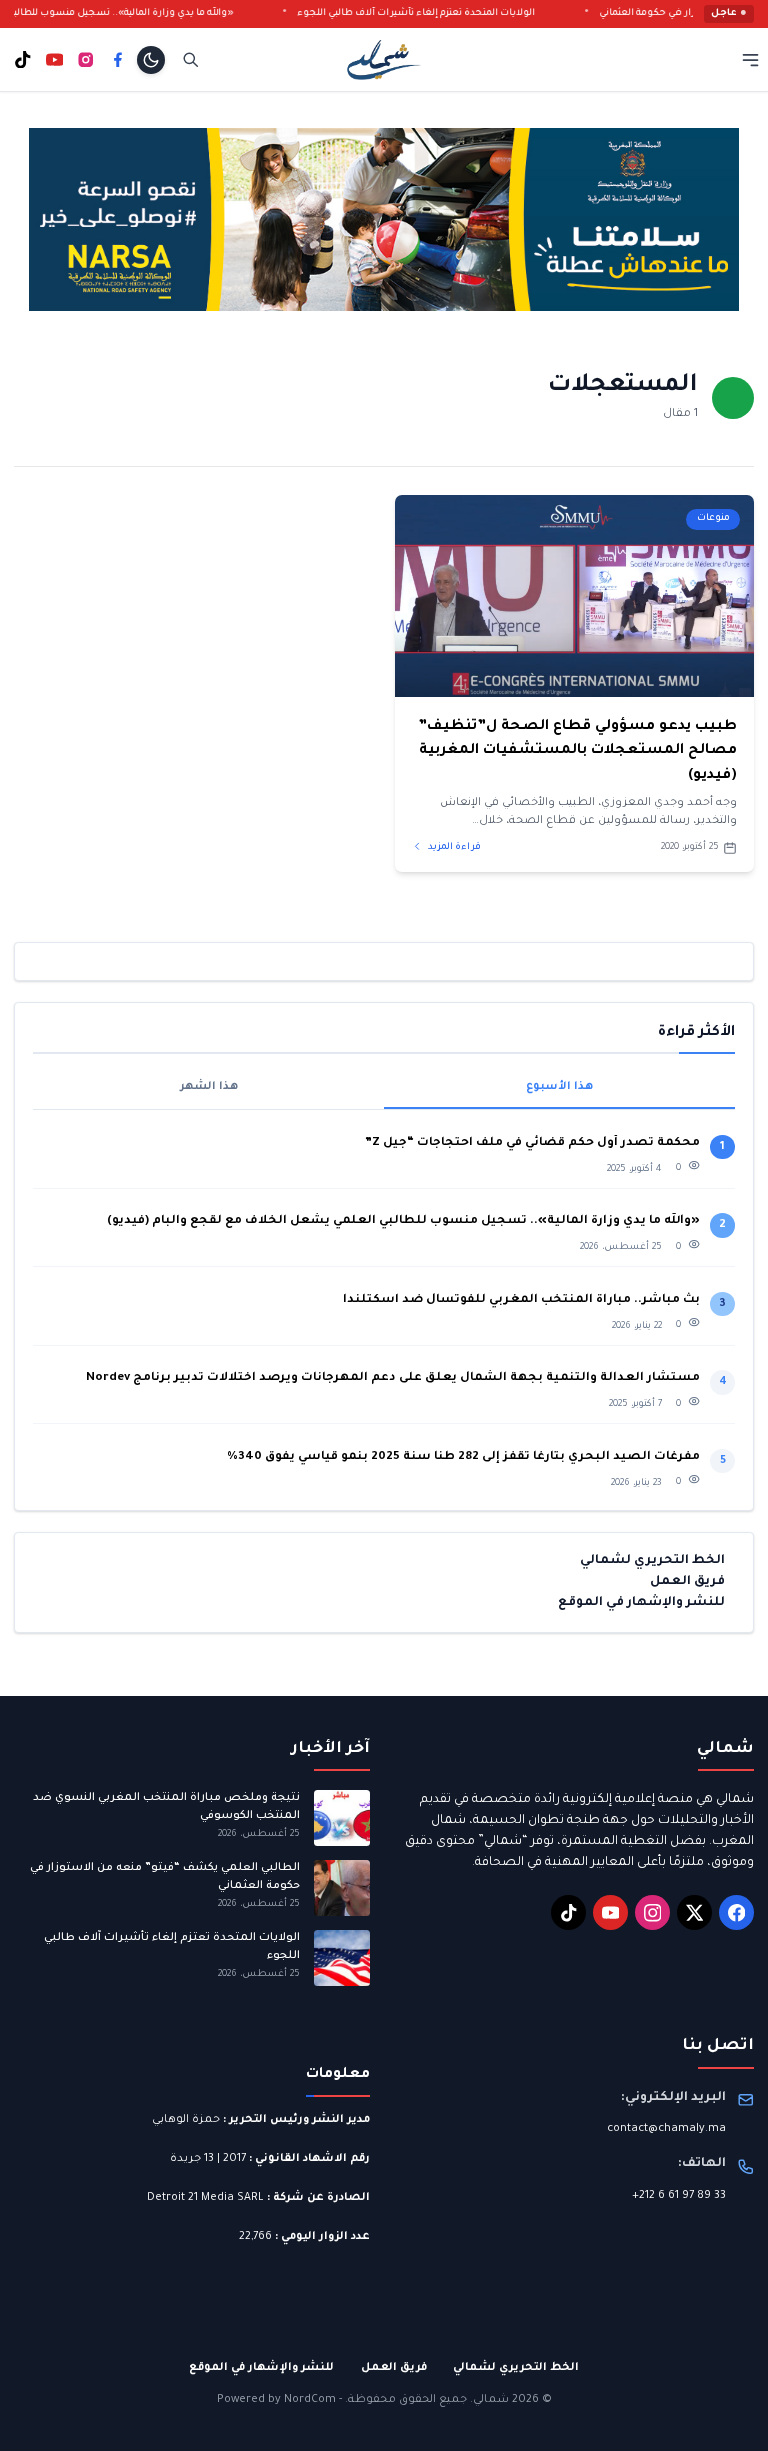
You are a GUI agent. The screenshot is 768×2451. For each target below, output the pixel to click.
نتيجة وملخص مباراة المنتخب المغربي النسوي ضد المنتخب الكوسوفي (166, 1806)
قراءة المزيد (453, 847)
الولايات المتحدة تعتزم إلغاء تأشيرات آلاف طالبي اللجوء (443, 13)
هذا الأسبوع (559, 1087)
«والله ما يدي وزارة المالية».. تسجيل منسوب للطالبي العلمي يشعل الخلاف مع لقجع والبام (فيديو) (403, 1221)
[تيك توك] (23, 60)
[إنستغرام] (86, 60)
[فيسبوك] (118, 60)
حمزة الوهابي (186, 2120)
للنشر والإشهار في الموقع (641, 1603)
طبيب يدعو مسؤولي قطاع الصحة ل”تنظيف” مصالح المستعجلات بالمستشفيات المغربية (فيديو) (577, 751)
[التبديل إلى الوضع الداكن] (151, 60)
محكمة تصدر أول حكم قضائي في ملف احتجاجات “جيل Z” (532, 1143)
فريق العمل (687, 1582)
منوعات (713, 518)
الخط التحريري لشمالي (652, 1561)
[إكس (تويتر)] (694, 1912)
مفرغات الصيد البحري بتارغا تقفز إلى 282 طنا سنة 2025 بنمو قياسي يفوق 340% (463, 1457)
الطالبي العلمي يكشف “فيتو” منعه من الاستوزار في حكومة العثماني (165, 1876)
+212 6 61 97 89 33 (679, 2196)
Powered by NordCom (276, 2400)
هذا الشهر (209, 1087)
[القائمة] (750, 59)
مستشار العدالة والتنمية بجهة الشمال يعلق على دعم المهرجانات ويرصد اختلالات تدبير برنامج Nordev (393, 1378)
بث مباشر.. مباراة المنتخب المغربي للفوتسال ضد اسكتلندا (521, 1300)
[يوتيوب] (55, 60)
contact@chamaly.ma (666, 2129)
